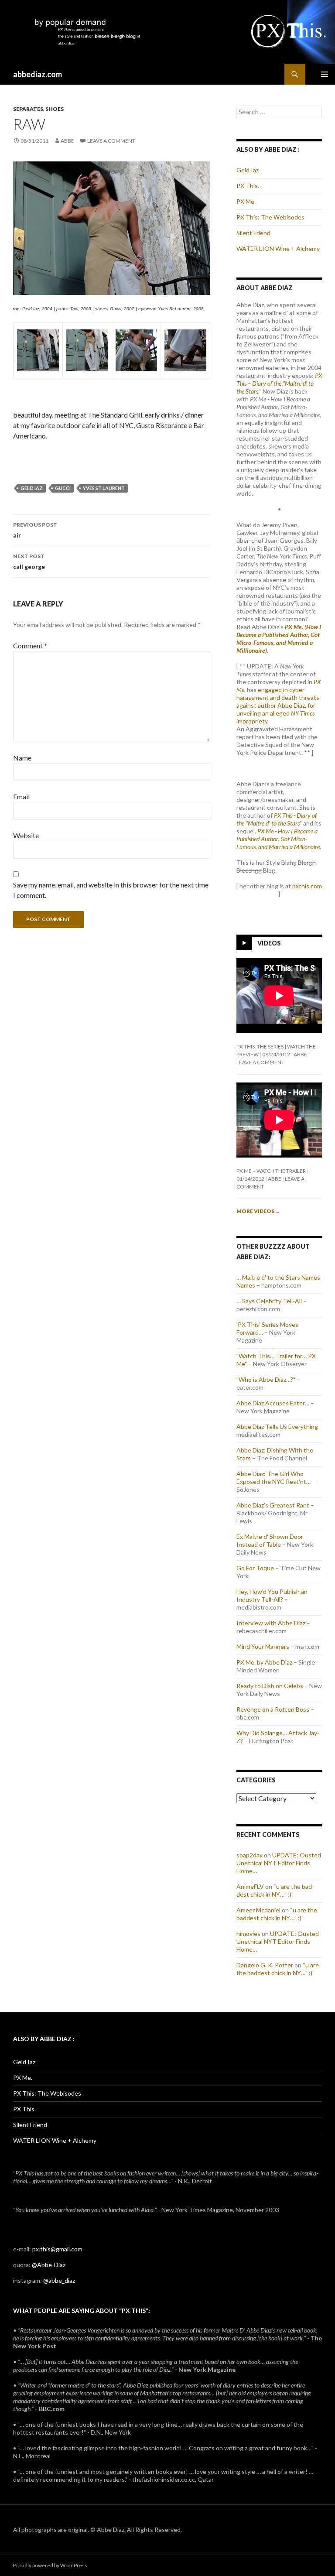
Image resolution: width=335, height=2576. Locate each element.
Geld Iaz (248, 170)
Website (26, 835)
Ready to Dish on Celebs (270, 1686)
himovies (248, 1934)
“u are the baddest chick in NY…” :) (275, 1890)
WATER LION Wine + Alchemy (278, 248)
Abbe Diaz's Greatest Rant (273, 1505)
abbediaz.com (38, 74)
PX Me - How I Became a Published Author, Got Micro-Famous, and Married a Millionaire (278, 839)
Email (21, 796)
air (35, 530)
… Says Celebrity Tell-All (269, 1301)
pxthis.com (307, 886)
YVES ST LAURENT (104, 488)
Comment (30, 646)
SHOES (55, 109)
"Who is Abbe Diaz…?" (266, 1379)
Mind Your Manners (263, 1646)
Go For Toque (255, 1568)
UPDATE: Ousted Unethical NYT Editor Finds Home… (279, 1863)
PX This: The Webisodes (270, 217)
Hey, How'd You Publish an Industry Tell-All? (272, 1595)
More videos (258, 1211)
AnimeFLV (250, 1886)
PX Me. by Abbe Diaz (264, 1662)
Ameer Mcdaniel (258, 1910)
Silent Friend (253, 233)
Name (22, 758)
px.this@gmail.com (57, 2249)
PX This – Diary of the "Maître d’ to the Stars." (279, 383)
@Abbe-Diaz (49, 2265)
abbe (67, 141)
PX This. (248, 186)
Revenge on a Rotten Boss (273, 1709)
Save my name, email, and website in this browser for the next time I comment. (111, 890)
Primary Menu (325, 74)
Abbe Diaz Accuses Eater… (273, 1403)
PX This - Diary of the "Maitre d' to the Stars (277, 819)
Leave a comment (111, 141)
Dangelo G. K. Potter (265, 1965)
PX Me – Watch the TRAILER (271, 1171)
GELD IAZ (32, 488)
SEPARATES (28, 109)
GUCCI (63, 488)
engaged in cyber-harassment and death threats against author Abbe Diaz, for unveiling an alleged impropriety (278, 705)
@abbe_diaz (59, 2280)
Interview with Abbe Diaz (271, 1623)
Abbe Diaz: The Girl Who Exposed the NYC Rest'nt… (273, 1478)
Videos (269, 943)
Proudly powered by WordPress (50, 2565)
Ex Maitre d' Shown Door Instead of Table (270, 1540)
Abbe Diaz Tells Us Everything (277, 1427)
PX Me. (246, 201)
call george (29, 562)
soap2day (250, 1855)
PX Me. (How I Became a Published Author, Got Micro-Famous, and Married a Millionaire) (279, 639)
